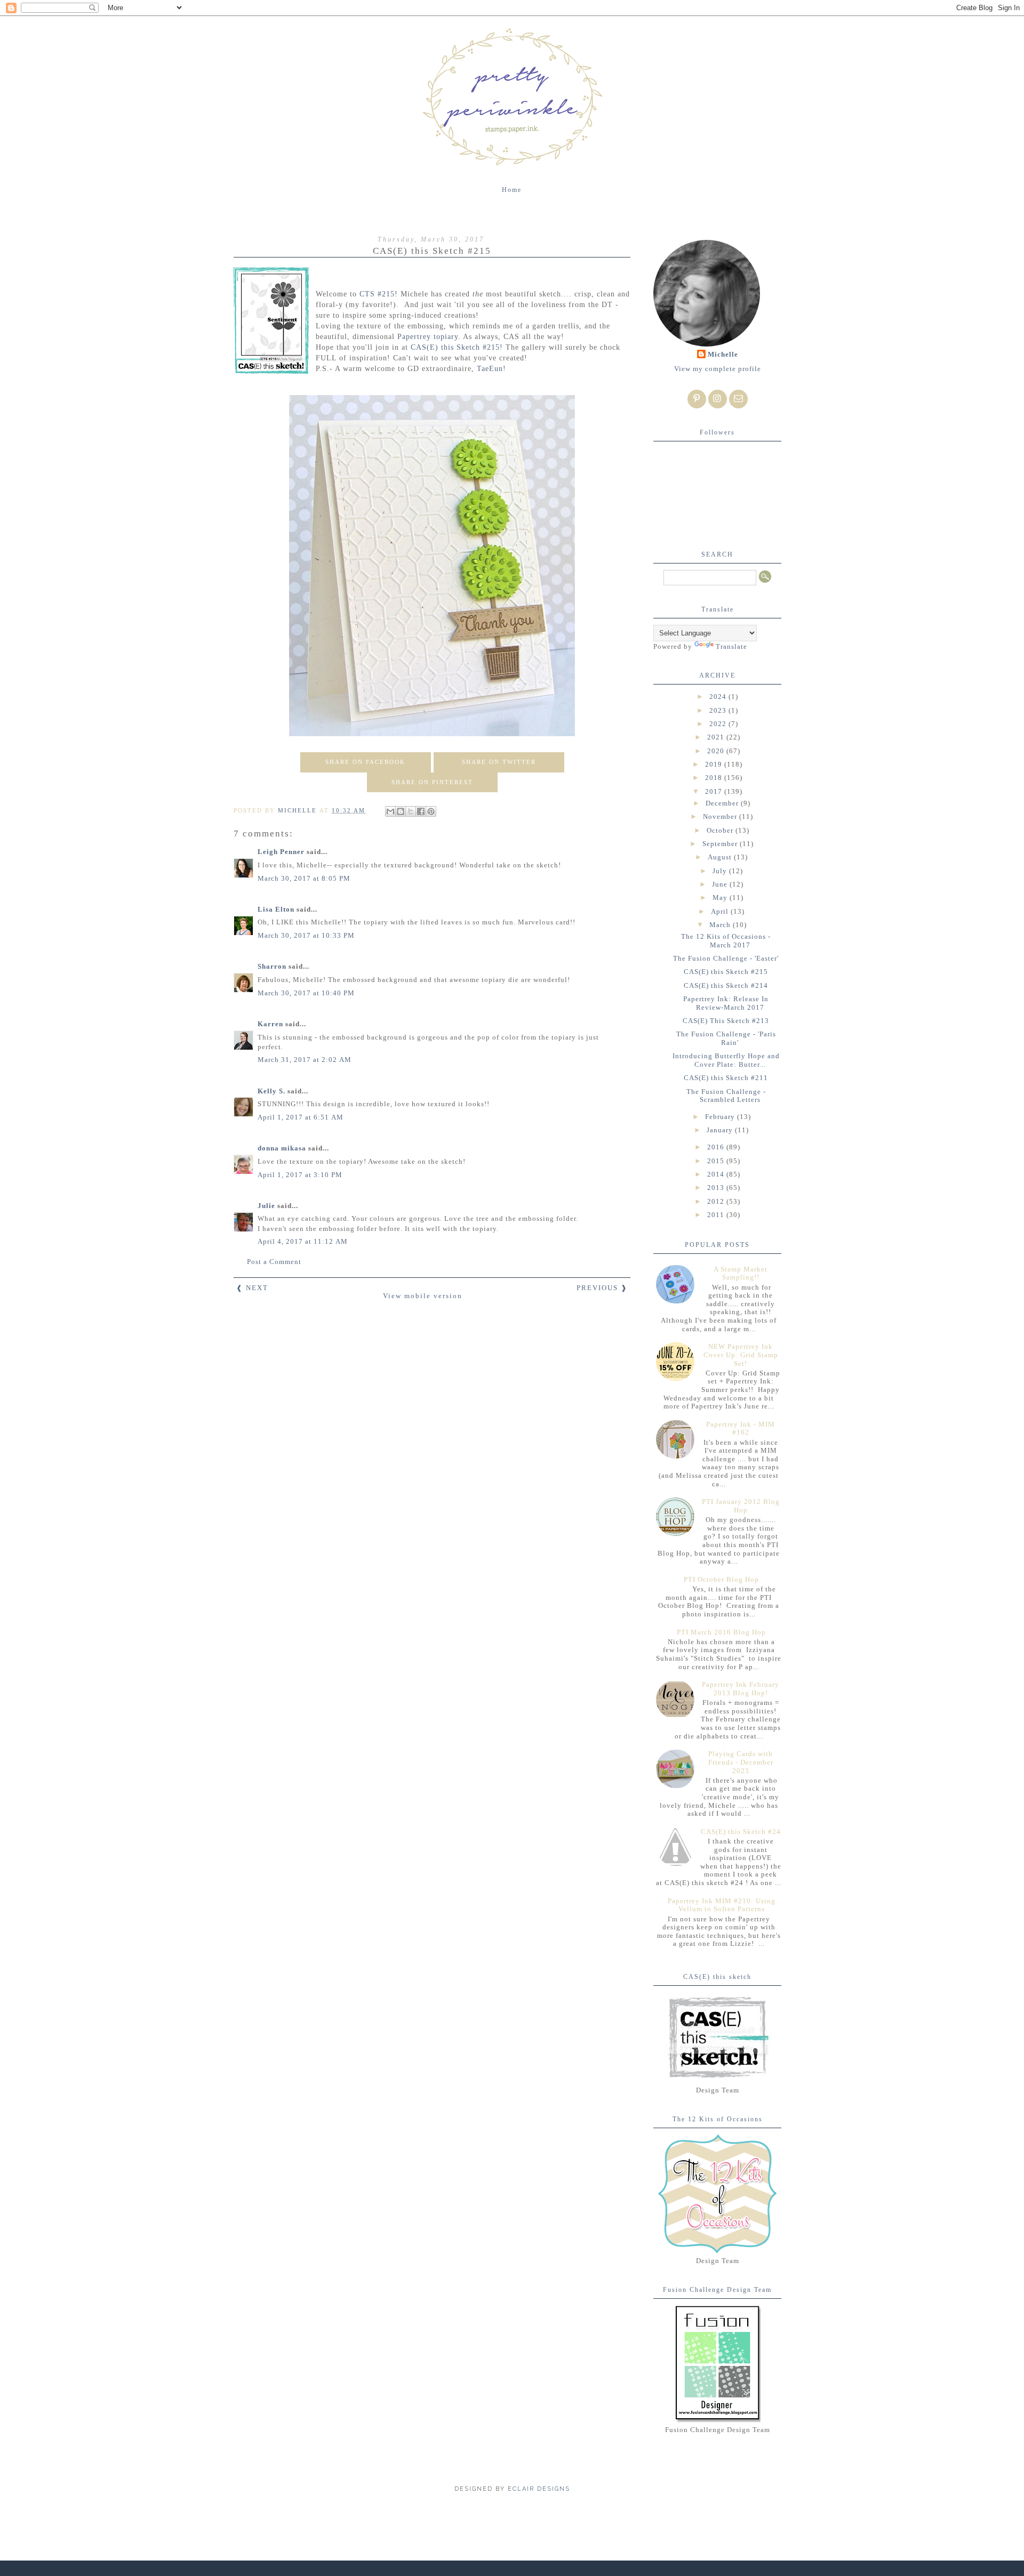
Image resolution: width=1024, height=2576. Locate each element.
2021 (717, 737)
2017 (715, 791)
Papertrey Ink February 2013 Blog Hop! (741, 1689)
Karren (270, 1024)
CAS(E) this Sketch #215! (458, 347)
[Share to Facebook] (421, 811)
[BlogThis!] (401, 811)
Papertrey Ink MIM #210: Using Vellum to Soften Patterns (722, 1905)
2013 (717, 1188)
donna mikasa (282, 1148)
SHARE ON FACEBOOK (365, 762)
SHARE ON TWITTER (499, 762)
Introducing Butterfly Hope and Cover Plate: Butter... (726, 1060)
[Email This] (390, 811)
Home (512, 190)
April (721, 911)
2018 (715, 778)
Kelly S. (271, 1091)
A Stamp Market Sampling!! (741, 1273)
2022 (719, 724)
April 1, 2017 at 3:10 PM (300, 1175)
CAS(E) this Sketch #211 (726, 1078)
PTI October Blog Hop (721, 1579)
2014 (717, 1174)
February (721, 1117)
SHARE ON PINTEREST (432, 782)
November (721, 816)
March (721, 925)
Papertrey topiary (428, 336)
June (721, 884)
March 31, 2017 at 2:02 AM (305, 1060)
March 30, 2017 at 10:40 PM (306, 993)
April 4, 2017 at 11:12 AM (303, 1241)
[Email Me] (738, 399)
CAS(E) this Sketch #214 (726, 985)
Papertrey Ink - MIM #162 (741, 1428)
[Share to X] (411, 811)
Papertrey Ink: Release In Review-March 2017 (726, 1003)
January (721, 1130)
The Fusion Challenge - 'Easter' (726, 958)
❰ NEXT (252, 1288)
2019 (715, 764)
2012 (717, 1201)
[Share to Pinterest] (431, 811)
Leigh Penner (281, 852)
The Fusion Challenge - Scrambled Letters (726, 1096)
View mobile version (423, 1296)
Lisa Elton (276, 909)
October (721, 830)
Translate (731, 646)
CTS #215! (379, 294)
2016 (717, 1147)
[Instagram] (718, 399)
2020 (717, 751)
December (723, 803)
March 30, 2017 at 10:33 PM (306, 935)
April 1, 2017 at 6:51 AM (301, 1117)
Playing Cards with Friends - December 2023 (741, 1762)
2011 (717, 1215)
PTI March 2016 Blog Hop (721, 1632)
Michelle (723, 354)
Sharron (272, 966)
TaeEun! (491, 368)
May (721, 897)
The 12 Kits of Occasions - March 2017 (726, 941)
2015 (717, 1161)
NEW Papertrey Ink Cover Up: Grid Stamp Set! (741, 1355)
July (721, 871)
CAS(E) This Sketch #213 (726, 1021)
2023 (719, 710)
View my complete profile (718, 369)
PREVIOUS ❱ (602, 1288)
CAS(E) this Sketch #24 (741, 1832)
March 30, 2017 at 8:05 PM (304, 878)
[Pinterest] (697, 399)
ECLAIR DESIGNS (538, 2489)
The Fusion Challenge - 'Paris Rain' (726, 1038)
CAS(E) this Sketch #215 (726, 972)
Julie (266, 1206)
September (721, 844)
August (721, 857)
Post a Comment (274, 1262)
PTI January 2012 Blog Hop (741, 1506)
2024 (719, 697)
